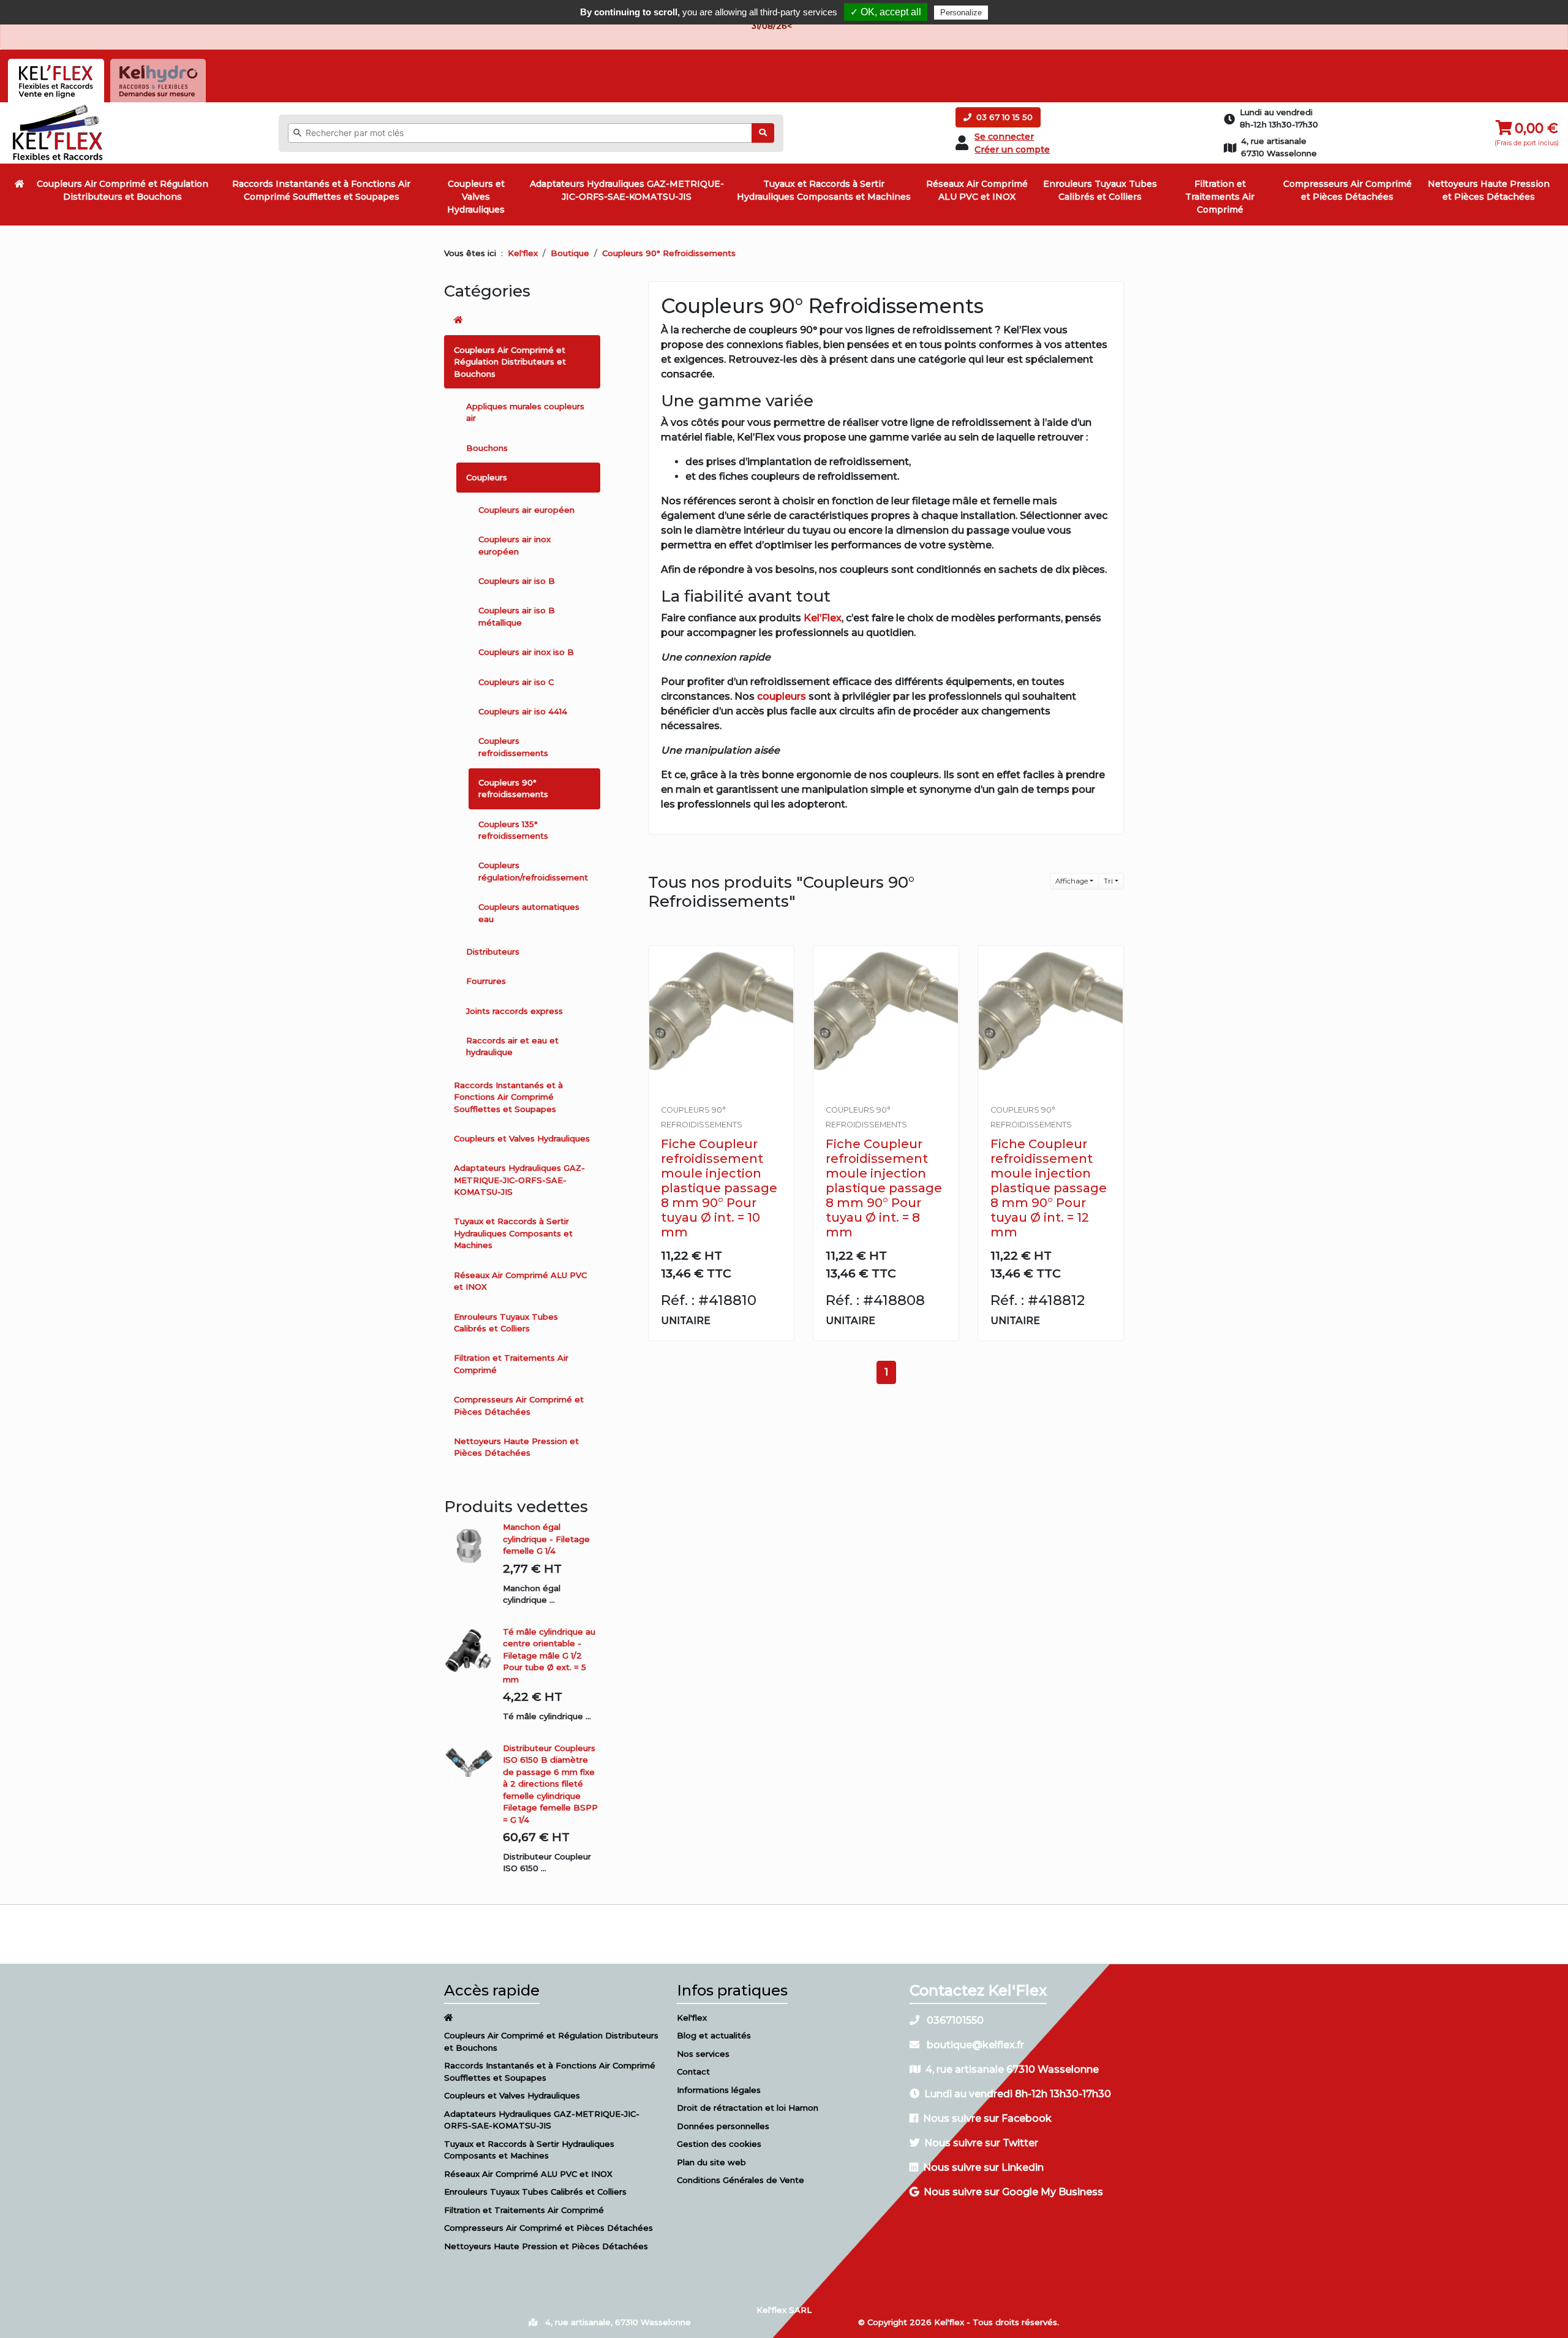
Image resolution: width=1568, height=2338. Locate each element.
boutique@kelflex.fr (974, 2045)
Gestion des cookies (719, 2144)
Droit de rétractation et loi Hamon (748, 2108)
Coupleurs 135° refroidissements (513, 830)
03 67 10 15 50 (1003, 117)
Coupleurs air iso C (516, 682)
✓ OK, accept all (886, 12)
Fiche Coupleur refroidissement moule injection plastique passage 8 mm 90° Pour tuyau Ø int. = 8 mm (884, 1188)
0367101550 (954, 2020)
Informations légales (719, 2090)
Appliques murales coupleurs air (525, 412)
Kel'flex (523, 253)
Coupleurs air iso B (517, 581)
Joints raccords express (514, 1011)
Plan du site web (711, 2162)
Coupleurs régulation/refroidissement (533, 871)
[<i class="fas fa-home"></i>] (20, 184)
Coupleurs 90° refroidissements (513, 789)
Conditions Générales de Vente (741, 2180)
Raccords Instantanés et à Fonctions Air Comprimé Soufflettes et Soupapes (321, 190)
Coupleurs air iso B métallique (517, 616)
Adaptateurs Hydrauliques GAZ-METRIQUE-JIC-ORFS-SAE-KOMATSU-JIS (627, 190)
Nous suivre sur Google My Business (1013, 2192)
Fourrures (486, 981)
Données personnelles (723, 2126)
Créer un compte (1012, 149)
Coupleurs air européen (526, 510)
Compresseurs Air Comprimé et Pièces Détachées (1347, 190)
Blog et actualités (714, 2035)
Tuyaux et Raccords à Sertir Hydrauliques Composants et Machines (824, 190)
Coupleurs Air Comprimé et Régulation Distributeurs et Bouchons (123, 190)
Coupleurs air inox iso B (526, 652)
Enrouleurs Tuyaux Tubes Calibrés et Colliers (1100, 190)
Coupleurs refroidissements (513, 747)
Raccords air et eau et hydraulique (512, 1046)
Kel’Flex (823, 618)
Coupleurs (487, 477)
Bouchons (487, 448)
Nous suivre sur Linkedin (983, 2167)
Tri (1108, 881)
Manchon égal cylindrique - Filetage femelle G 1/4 (546, 1539)
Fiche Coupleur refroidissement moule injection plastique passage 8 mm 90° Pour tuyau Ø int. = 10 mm (719, 1188)
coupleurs (782, 696)
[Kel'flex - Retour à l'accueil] (58, 108)
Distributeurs (493, 951)
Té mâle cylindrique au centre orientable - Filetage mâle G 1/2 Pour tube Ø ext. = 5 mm (549, 1655)
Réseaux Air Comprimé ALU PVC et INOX (977, 190)
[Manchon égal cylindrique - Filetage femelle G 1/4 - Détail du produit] (473, 1546)
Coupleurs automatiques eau (529, 913)
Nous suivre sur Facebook (987, 2118)
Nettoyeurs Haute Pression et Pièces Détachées (1489, 190)
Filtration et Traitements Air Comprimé (1220, 197)
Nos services (703, 2054)
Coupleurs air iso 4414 (523, 711)
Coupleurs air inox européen (514, 545)
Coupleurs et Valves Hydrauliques (476, 197)
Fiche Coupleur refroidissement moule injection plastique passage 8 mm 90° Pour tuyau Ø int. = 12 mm (1049, 1188)
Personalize (961, 13)
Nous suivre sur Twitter (981, 2143)
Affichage (1072, 881)
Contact (693, 2071)
